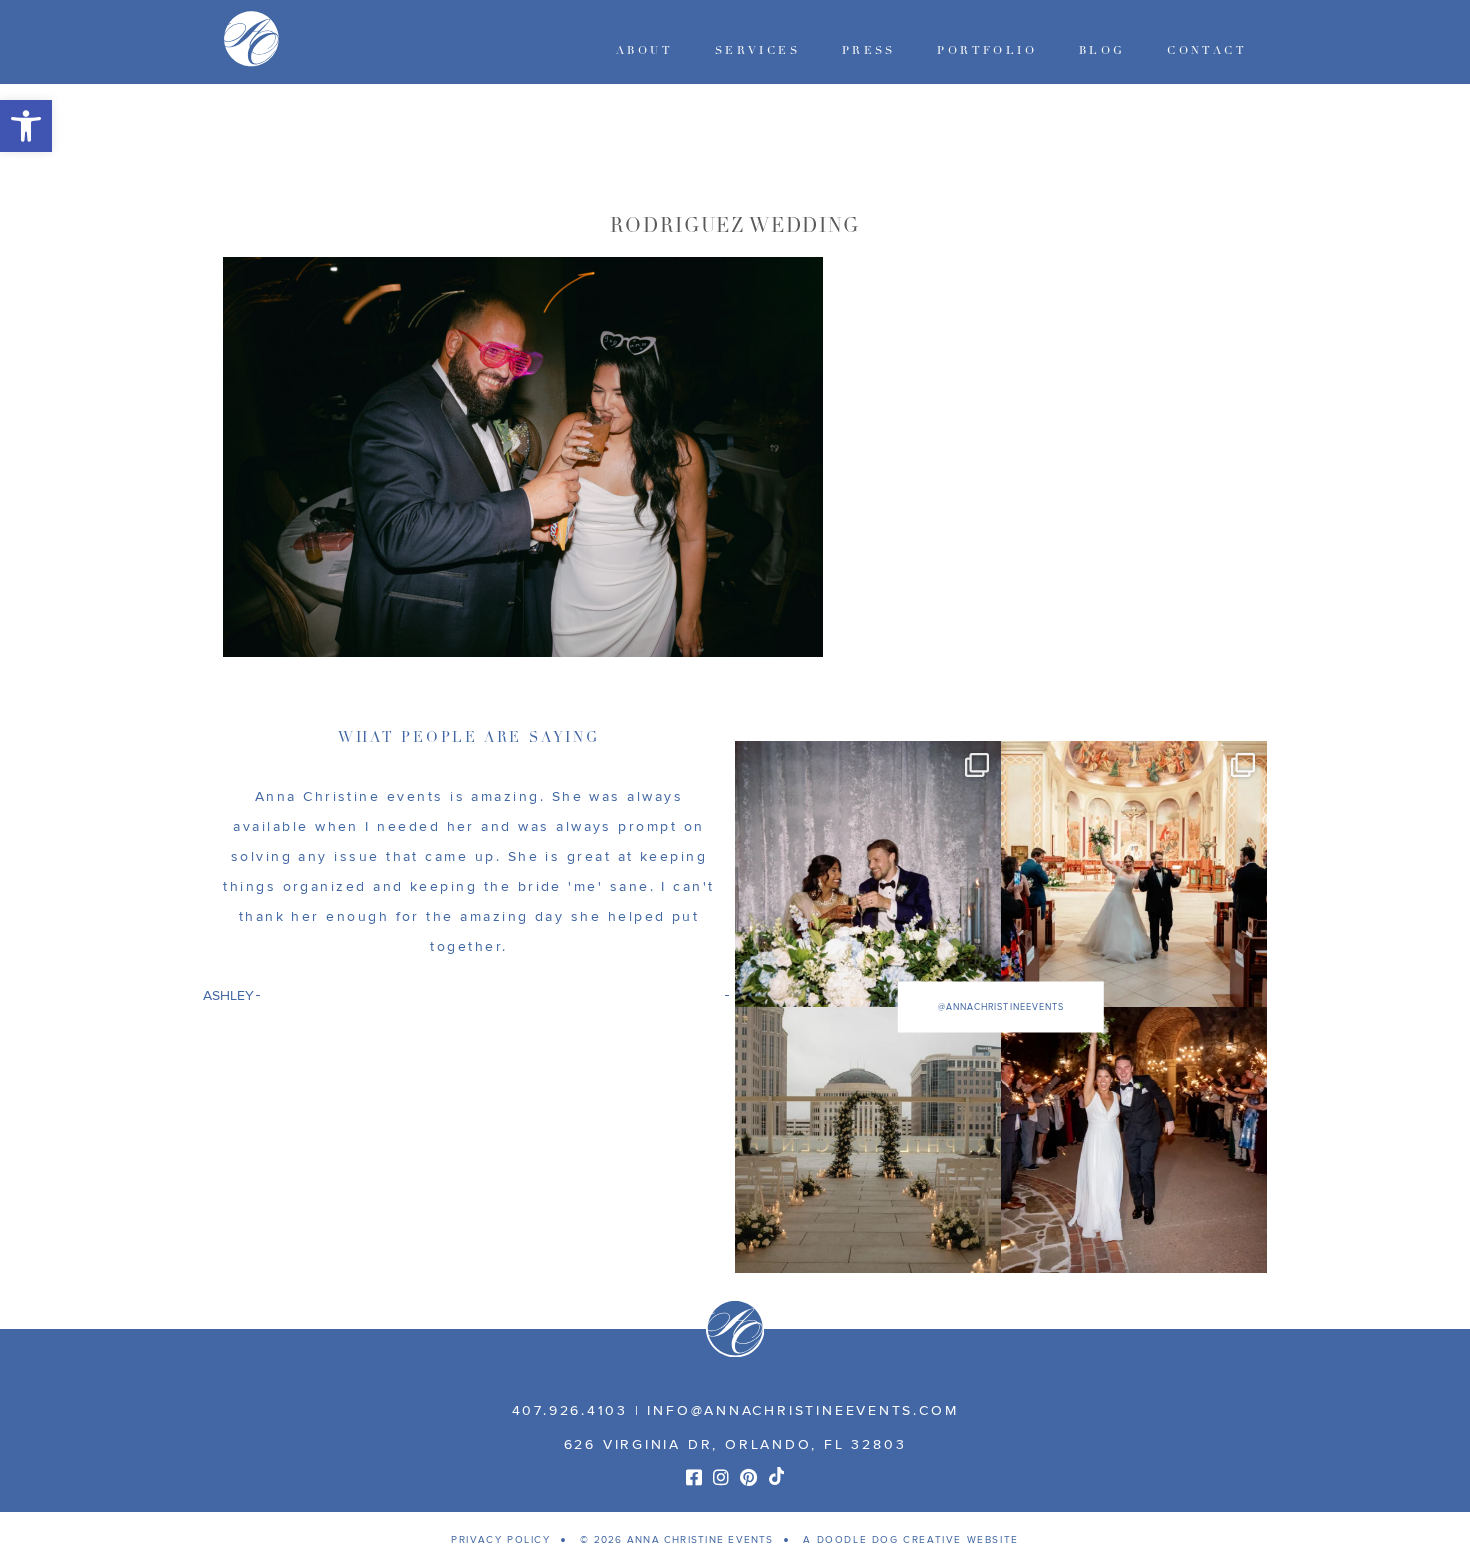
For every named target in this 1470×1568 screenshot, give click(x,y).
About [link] (644, 50)
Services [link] (757, 50)
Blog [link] (1102, 50)
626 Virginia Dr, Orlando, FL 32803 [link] (735, 1444)
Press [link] (869, 50)
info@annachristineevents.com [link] (802, 1410)
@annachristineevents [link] (1001, 1007)
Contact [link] (1207, 50)
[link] (26, 126)
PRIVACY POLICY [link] (500, 1540)
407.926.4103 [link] (570, 1410)
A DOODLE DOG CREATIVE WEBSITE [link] (910, 1540)
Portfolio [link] (987, 50)
